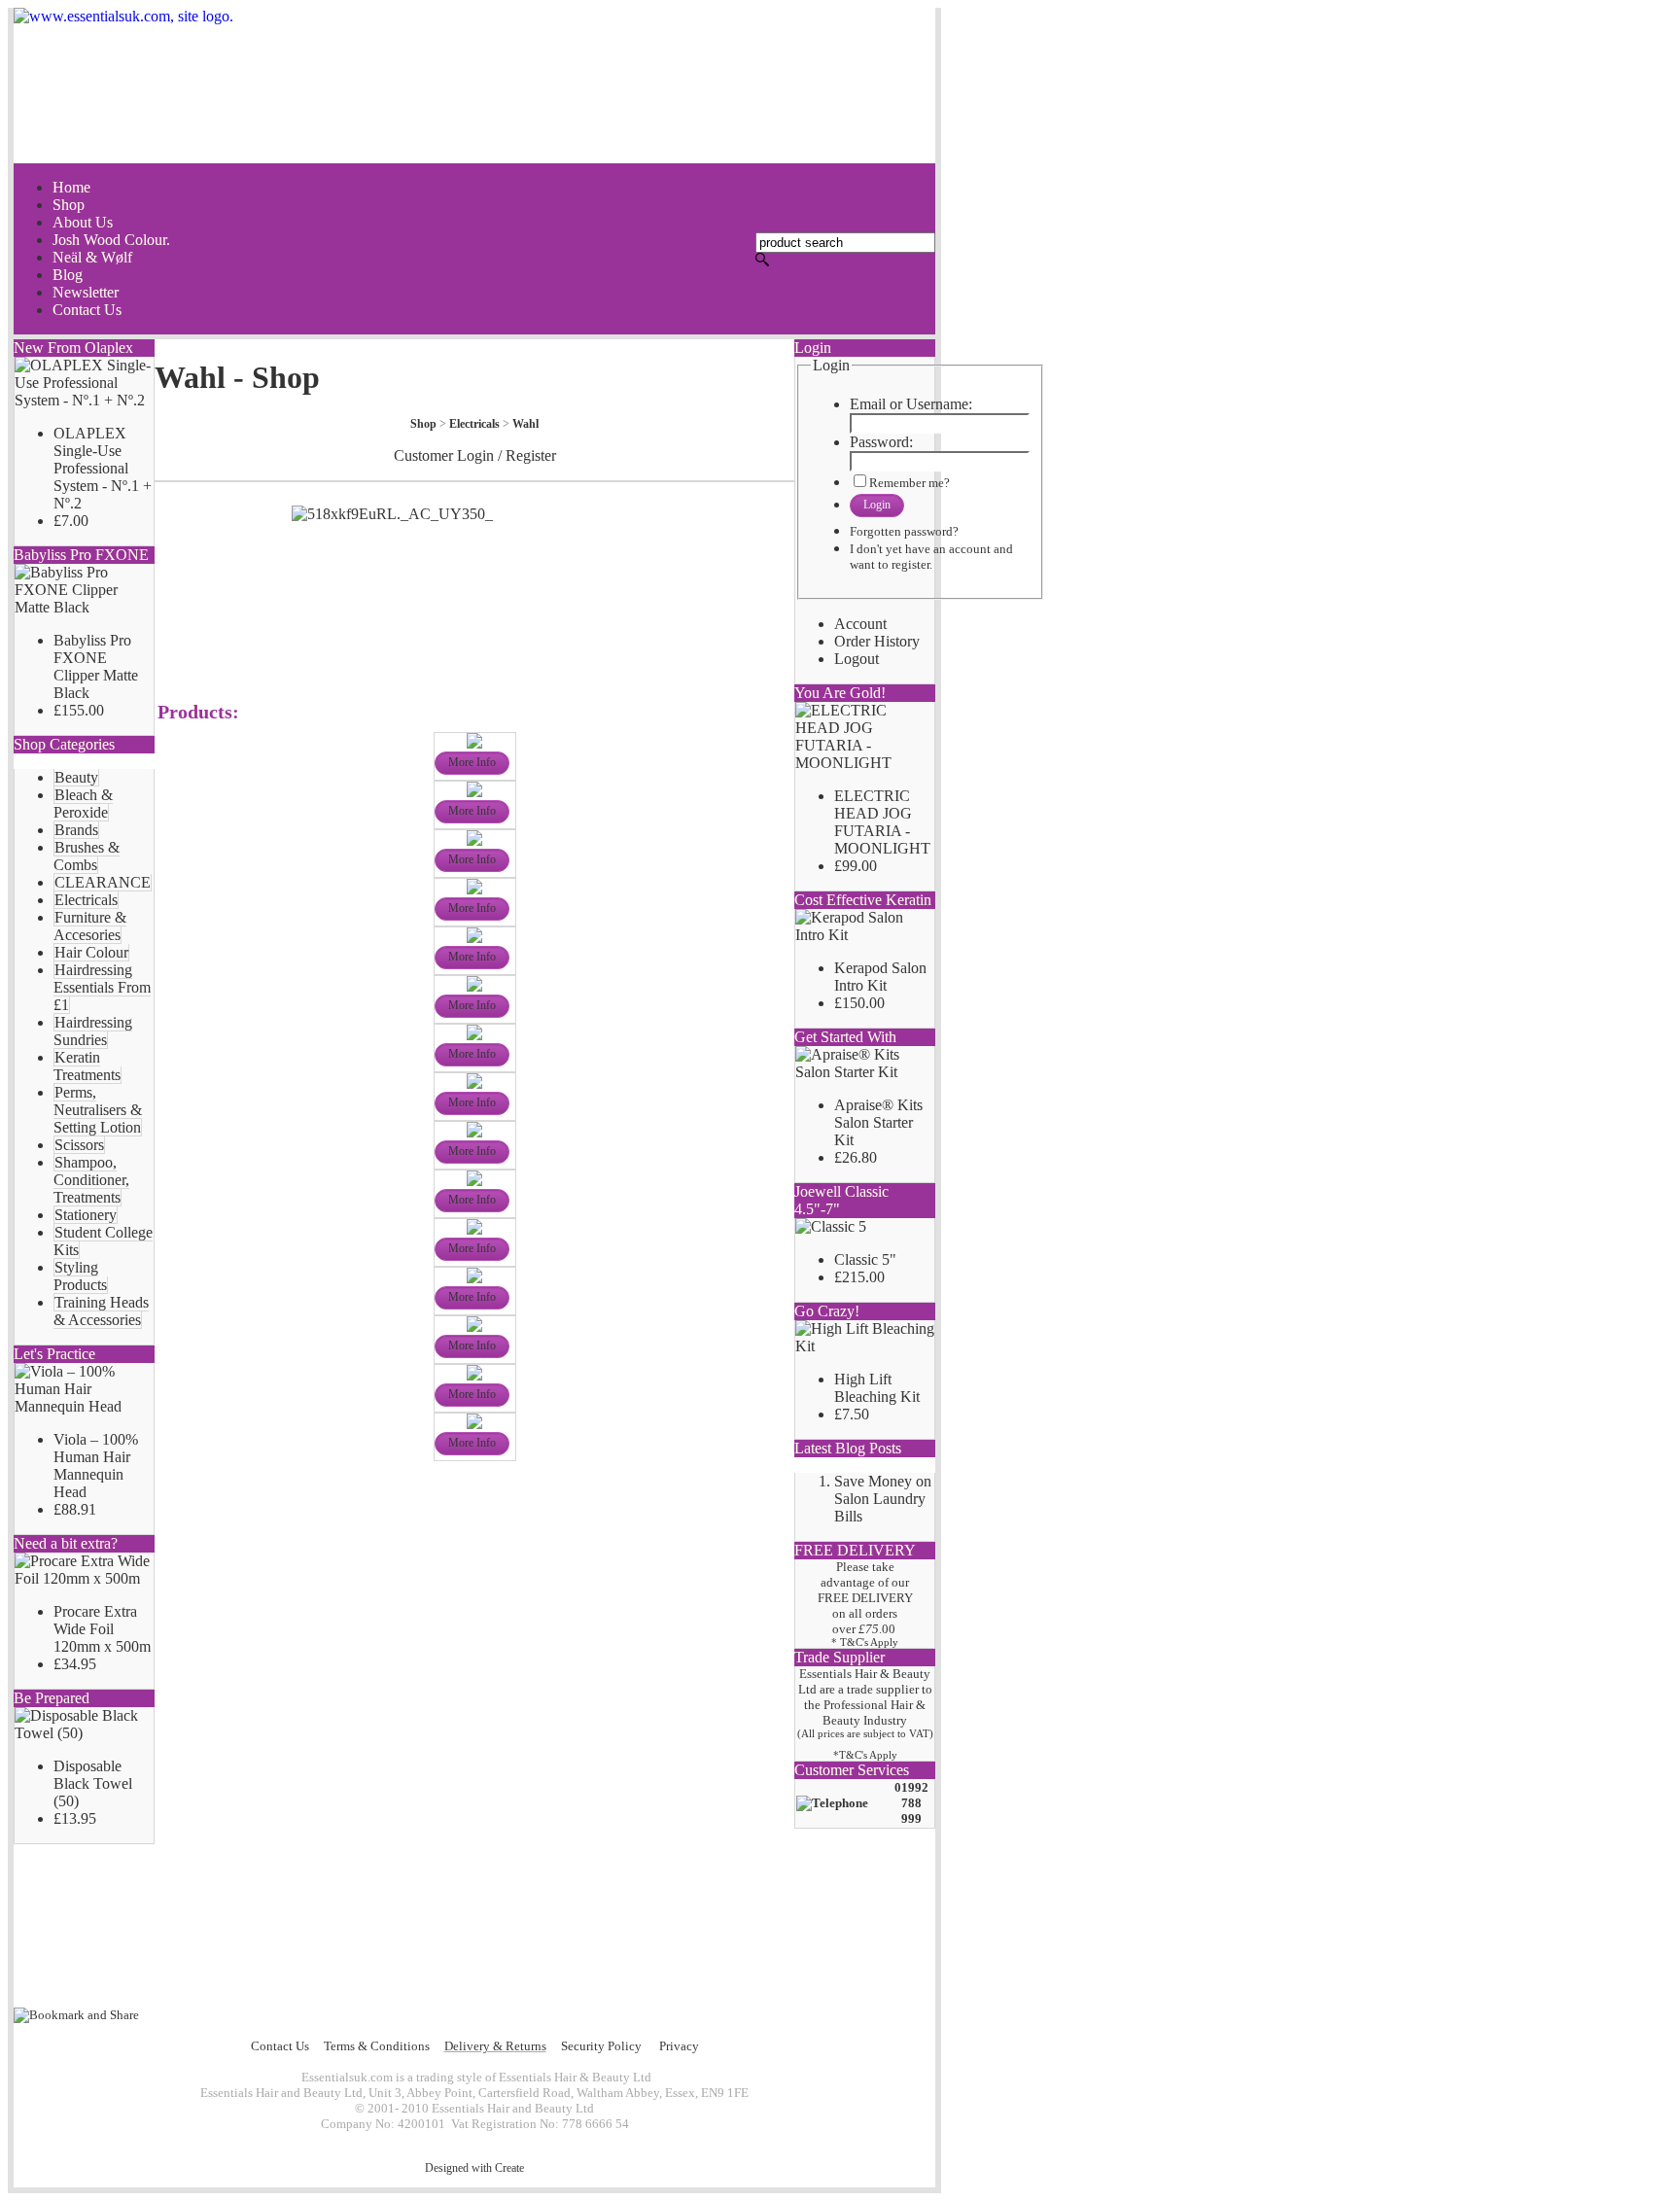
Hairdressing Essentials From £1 (102, 987)
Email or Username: (911, 404)
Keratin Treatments (87, 1066)
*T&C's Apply (865, 1755)
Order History (877, 641)
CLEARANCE (103, 882)
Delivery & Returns (495, 2046)
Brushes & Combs (87, 856)
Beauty (76, 777)
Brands (76, 830)
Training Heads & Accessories (101, 1311)
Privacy (679, 2046)
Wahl (525, 424)
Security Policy (601, 2046)
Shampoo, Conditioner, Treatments (91, 1180)
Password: (881, 442)
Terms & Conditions (377, 2046)
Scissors (79, 1145)
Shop (423, 424)
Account (860, 624)
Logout (857, 659)
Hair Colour (91, 952)
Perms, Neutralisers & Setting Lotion (98, 1110)
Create (509, 2168)
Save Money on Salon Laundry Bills (883, 1499)
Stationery (86, 1215)
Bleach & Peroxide (83, 804)
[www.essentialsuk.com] (474, 86)
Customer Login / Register (475, 455)
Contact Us (280, 2046)
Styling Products (80, 1276)
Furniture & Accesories (90, 926)
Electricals (86, 900)
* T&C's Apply (865, 1642)
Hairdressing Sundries (93, 1031)
